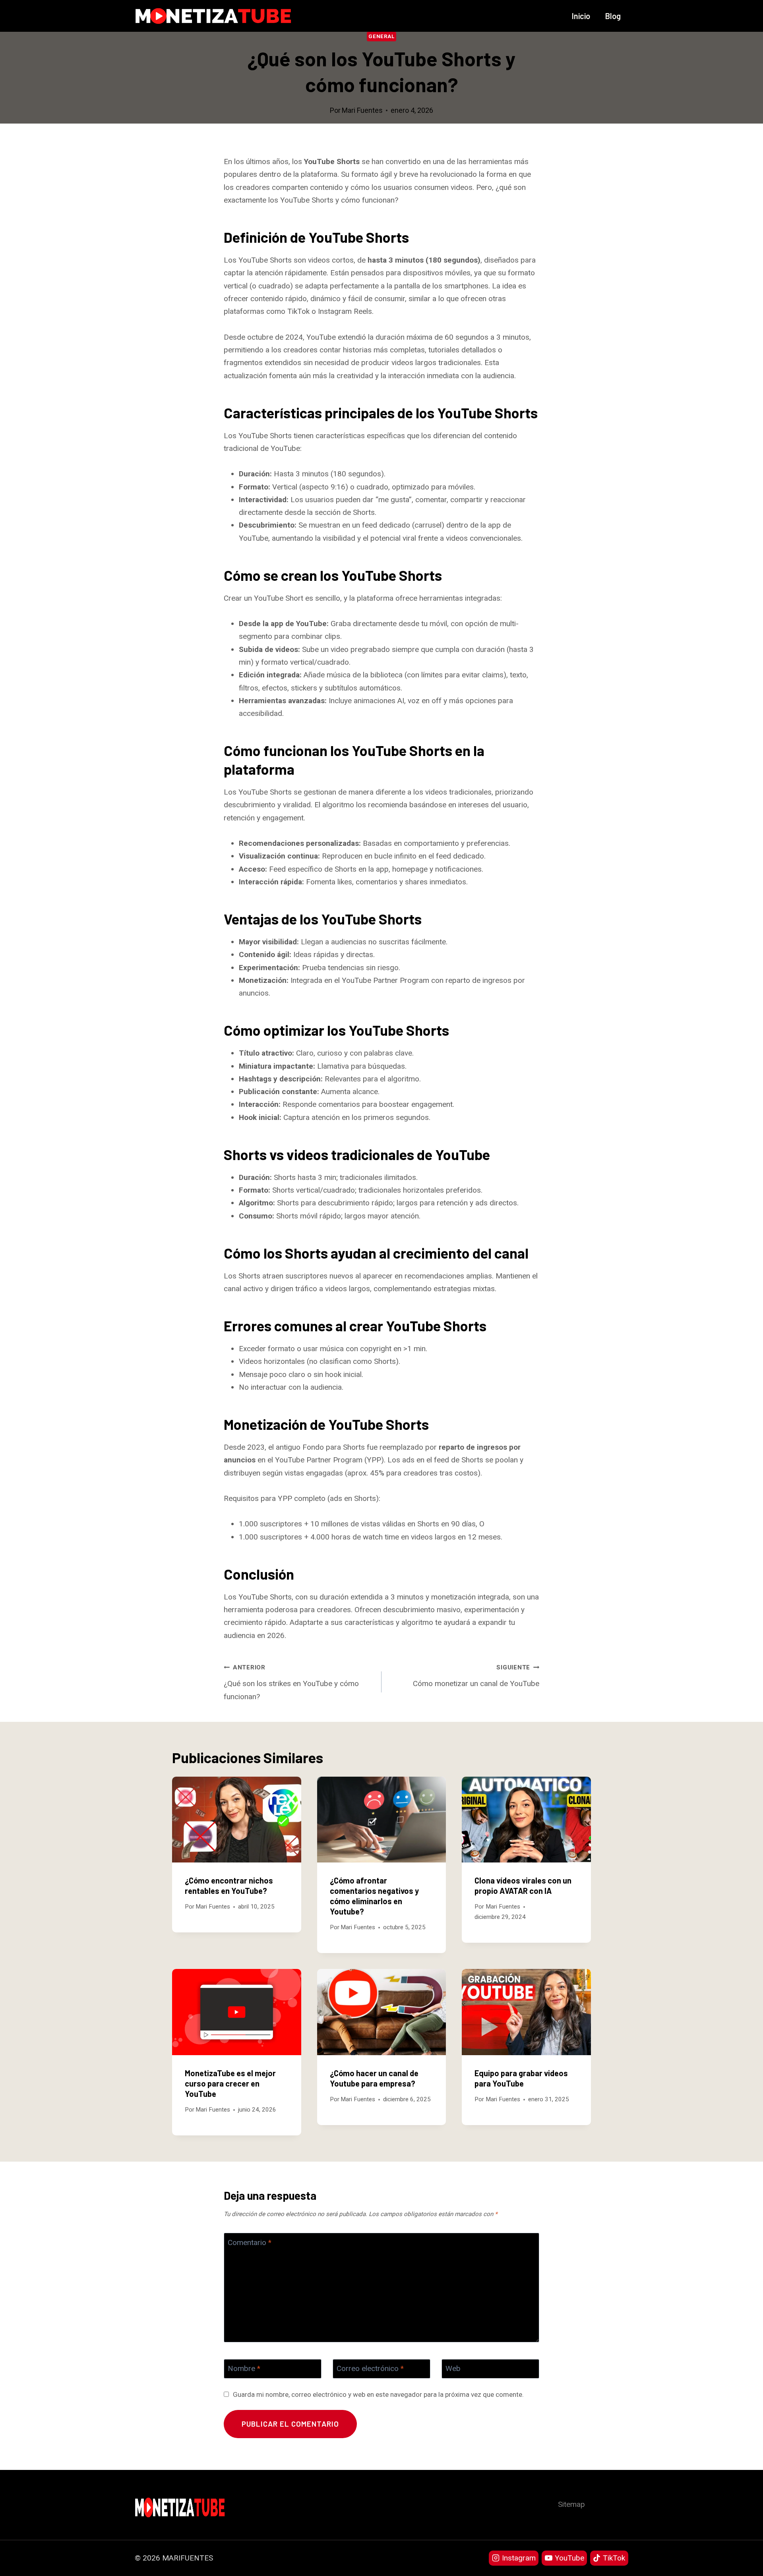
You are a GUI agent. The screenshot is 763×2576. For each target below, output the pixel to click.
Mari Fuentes (362, 110)
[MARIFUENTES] (213, 16)
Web (453, 2368)
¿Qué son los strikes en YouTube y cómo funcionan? (291, 1682)
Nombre (244, 2368)
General (381, 36)
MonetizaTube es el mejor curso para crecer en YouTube (230, 2083)
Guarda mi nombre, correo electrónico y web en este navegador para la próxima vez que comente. (378, 2394)
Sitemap (571, 2504)
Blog (613, 16)
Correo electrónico (370, 2368)
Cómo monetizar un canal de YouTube (476, 1676)
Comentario (250, 2242)
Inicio (581, 16)
